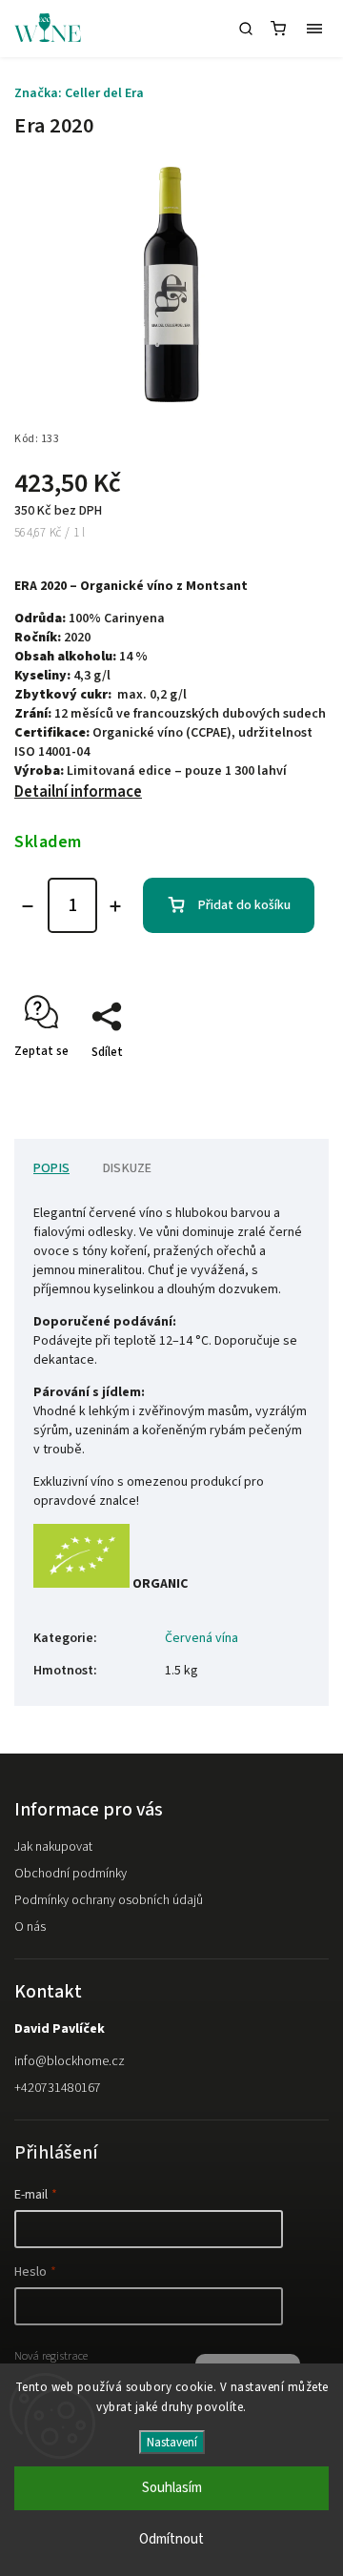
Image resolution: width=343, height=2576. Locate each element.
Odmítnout (171, 2539)
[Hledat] (246, 29)
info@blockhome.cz (70, 2061)
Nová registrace (51, 2356)
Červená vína (202, 1638)
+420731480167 (58, 2088)
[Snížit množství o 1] (28, 906)
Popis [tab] (51, 1168)
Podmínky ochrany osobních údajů (109, 1900)
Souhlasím (172, 2488)
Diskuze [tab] (127, 1168)
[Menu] (314, 29)
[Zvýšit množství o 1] (115, 906)
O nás (30, 1927)
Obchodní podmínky (71, 1874)
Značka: (79, 93)
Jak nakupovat (53, 1847)
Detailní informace (78, 792)
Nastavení (172, 2442)
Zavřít (283, 1085)
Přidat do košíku (244, 905)
